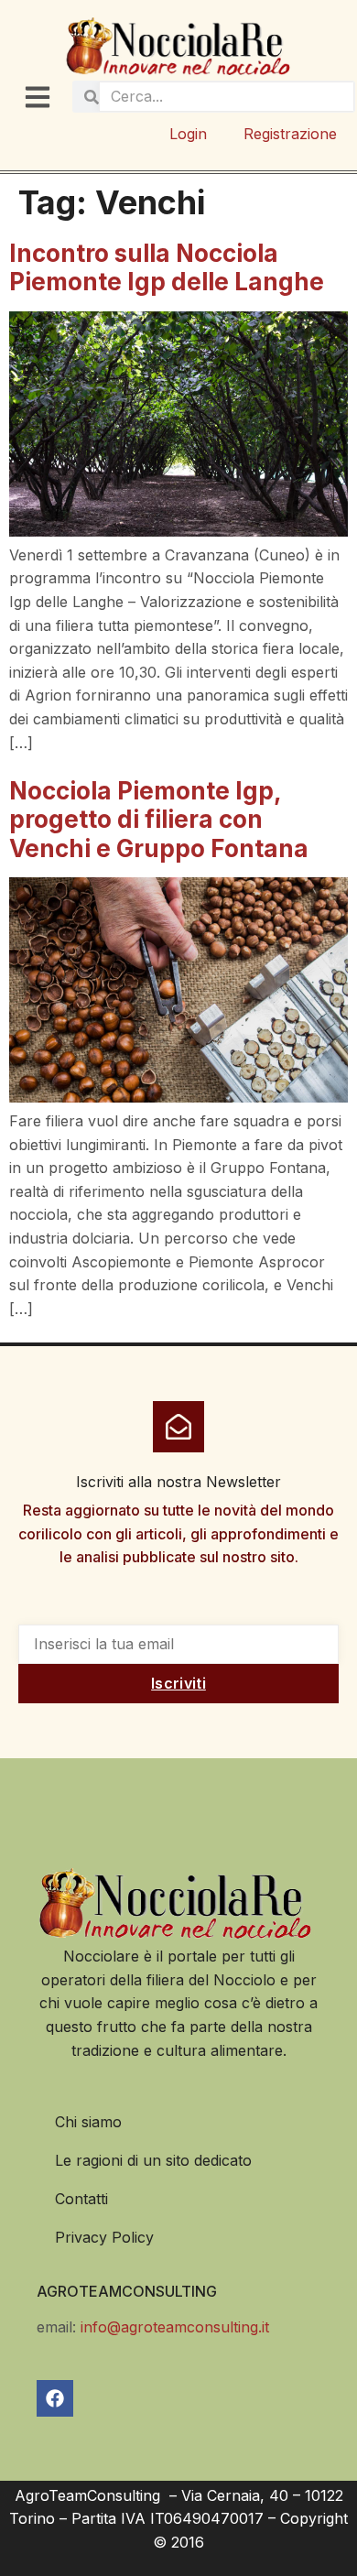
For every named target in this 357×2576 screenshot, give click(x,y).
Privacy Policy (104, 2237)
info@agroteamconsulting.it (175, 2327)
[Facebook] (55, 2398)
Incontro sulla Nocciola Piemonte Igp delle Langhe (167, 267)
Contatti (81, 2199)
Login (188, 134)
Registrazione (290, 134)
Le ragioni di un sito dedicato (153, 2160)
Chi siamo (88, 2122)
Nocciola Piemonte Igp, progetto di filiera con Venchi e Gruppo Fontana (159, 819)
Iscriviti (178, 1683)
